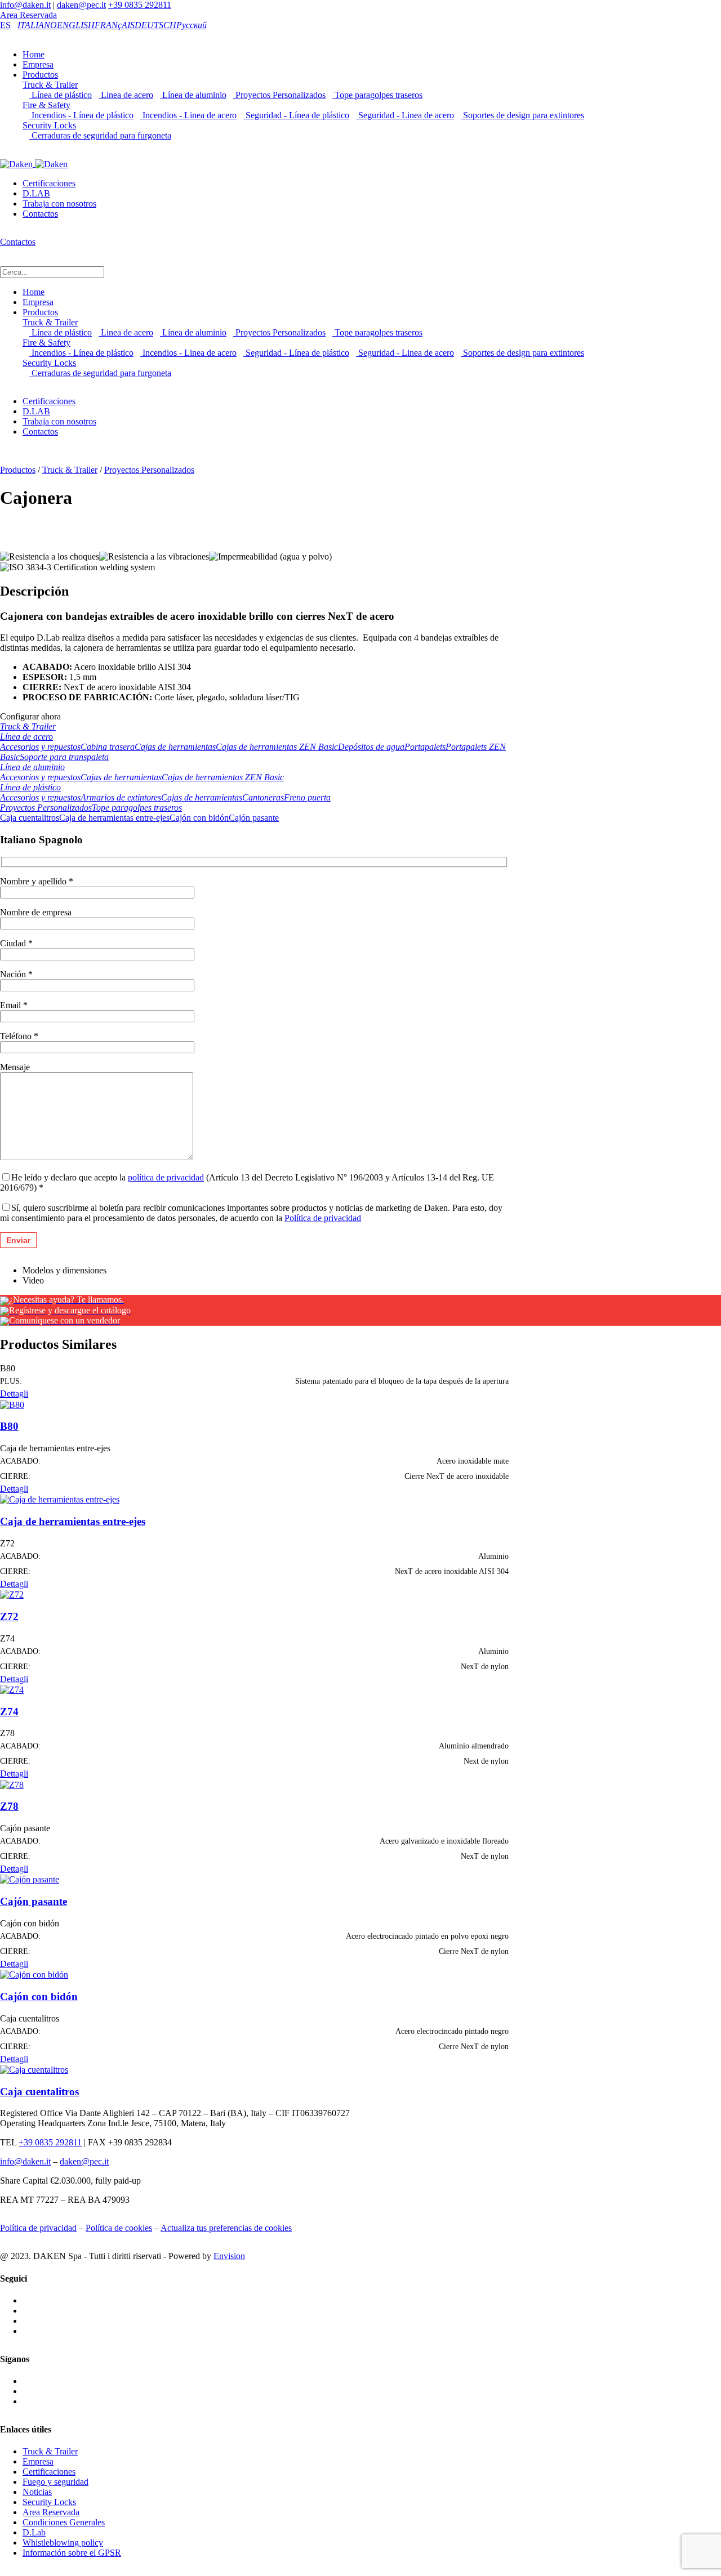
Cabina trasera (108, 747)
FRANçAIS (115, 25)
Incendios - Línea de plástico (81, 115)
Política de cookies (119, 2228)
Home (34, 54)
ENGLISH (76, 25)
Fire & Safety (46, 105)
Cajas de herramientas (175, 747)
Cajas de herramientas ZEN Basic (277, 747)
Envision (229, 2256)
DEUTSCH (155, 25)
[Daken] (34, 164)
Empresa (38, 64)
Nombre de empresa (36, 912)
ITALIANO (37, 25)
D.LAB (36, 193)
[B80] (12, 1404)
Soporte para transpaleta (64, 757)
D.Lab (34, 2532)
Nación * (16, 974)
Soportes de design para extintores (522, 115)
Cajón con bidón (199, 818)
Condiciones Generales (64, 2522)
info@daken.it (25, 5)
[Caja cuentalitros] (34, 2069)
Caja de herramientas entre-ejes (114, 818)
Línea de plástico (61, 95)
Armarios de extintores (121, 797)
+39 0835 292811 (140, 5)
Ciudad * (16, 943)
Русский (192, 25)
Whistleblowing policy (63, 2543)
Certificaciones (49, 183)
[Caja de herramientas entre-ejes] (60, 1499)
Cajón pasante (254, 818)
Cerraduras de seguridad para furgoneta (100, 135)
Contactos (40, 214)
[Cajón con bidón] (34, 1974)
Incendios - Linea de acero (188, 115)
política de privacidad (166, 1177)
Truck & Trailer (50, 85)
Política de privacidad (323, 1218)
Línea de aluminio (193, 95)
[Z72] (12, 1594)
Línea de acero (26, 737)
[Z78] (12, 1784)
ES (5, 25)
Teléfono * (19, 1036)
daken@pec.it (81, 5)
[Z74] (12, 1689)
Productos (40, 75)
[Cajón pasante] (30, 1879)
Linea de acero (126, 95)
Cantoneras (263, 797)
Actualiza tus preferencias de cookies (226, 2228)
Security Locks (49, 125)
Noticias (37, 2492)
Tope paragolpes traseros (377, 95)
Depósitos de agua (371, 747)
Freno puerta (307, 797)
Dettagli (14, 1394)
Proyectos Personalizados (279, 95)
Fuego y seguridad (55, 2482)
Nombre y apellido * (37, 881)
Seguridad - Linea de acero (405, 115)
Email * (14, 1005)
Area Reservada (28, 15)
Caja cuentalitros (30, 818)
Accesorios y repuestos (40, 747)
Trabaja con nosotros (59, 204)
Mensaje (15, 1067)
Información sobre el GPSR (72, 2553)
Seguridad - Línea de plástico (296, 115)
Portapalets (425, 747)
